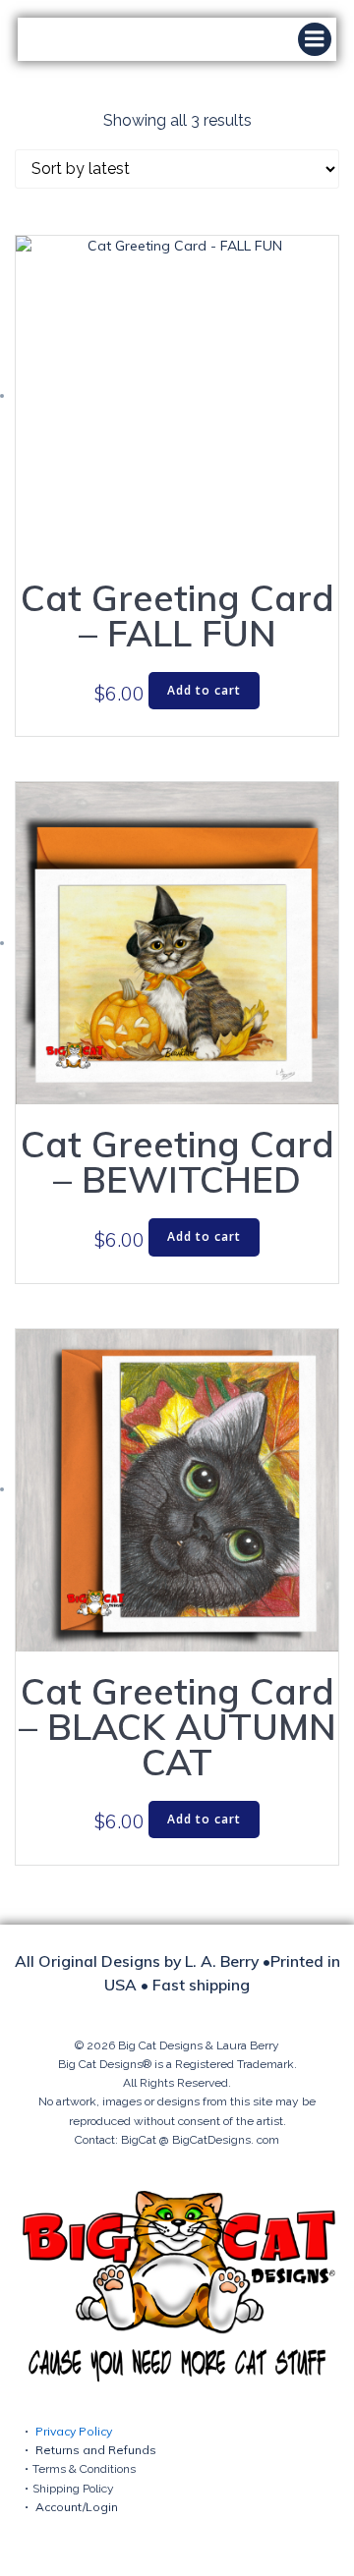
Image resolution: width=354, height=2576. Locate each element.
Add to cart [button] (204, 690)
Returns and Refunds (96, 2450)
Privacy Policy (74, 2431)
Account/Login (77, 2507)
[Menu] (315, 39)
